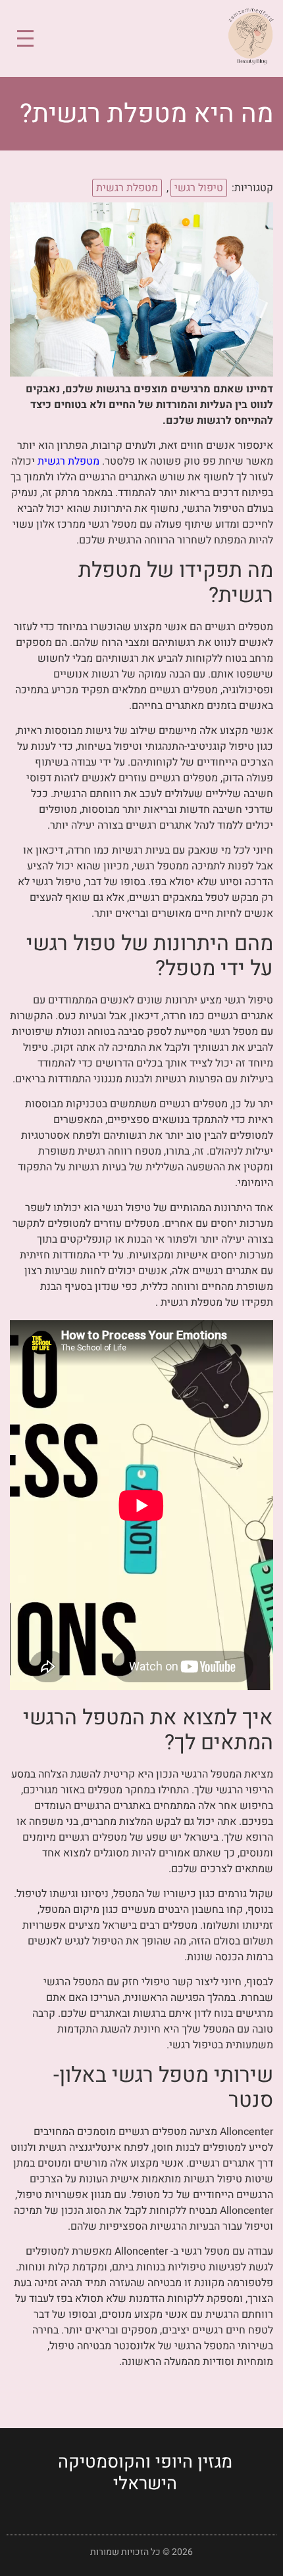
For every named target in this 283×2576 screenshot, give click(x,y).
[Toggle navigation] (25, 38)
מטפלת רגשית (127, 188)
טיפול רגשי (199, 188)
